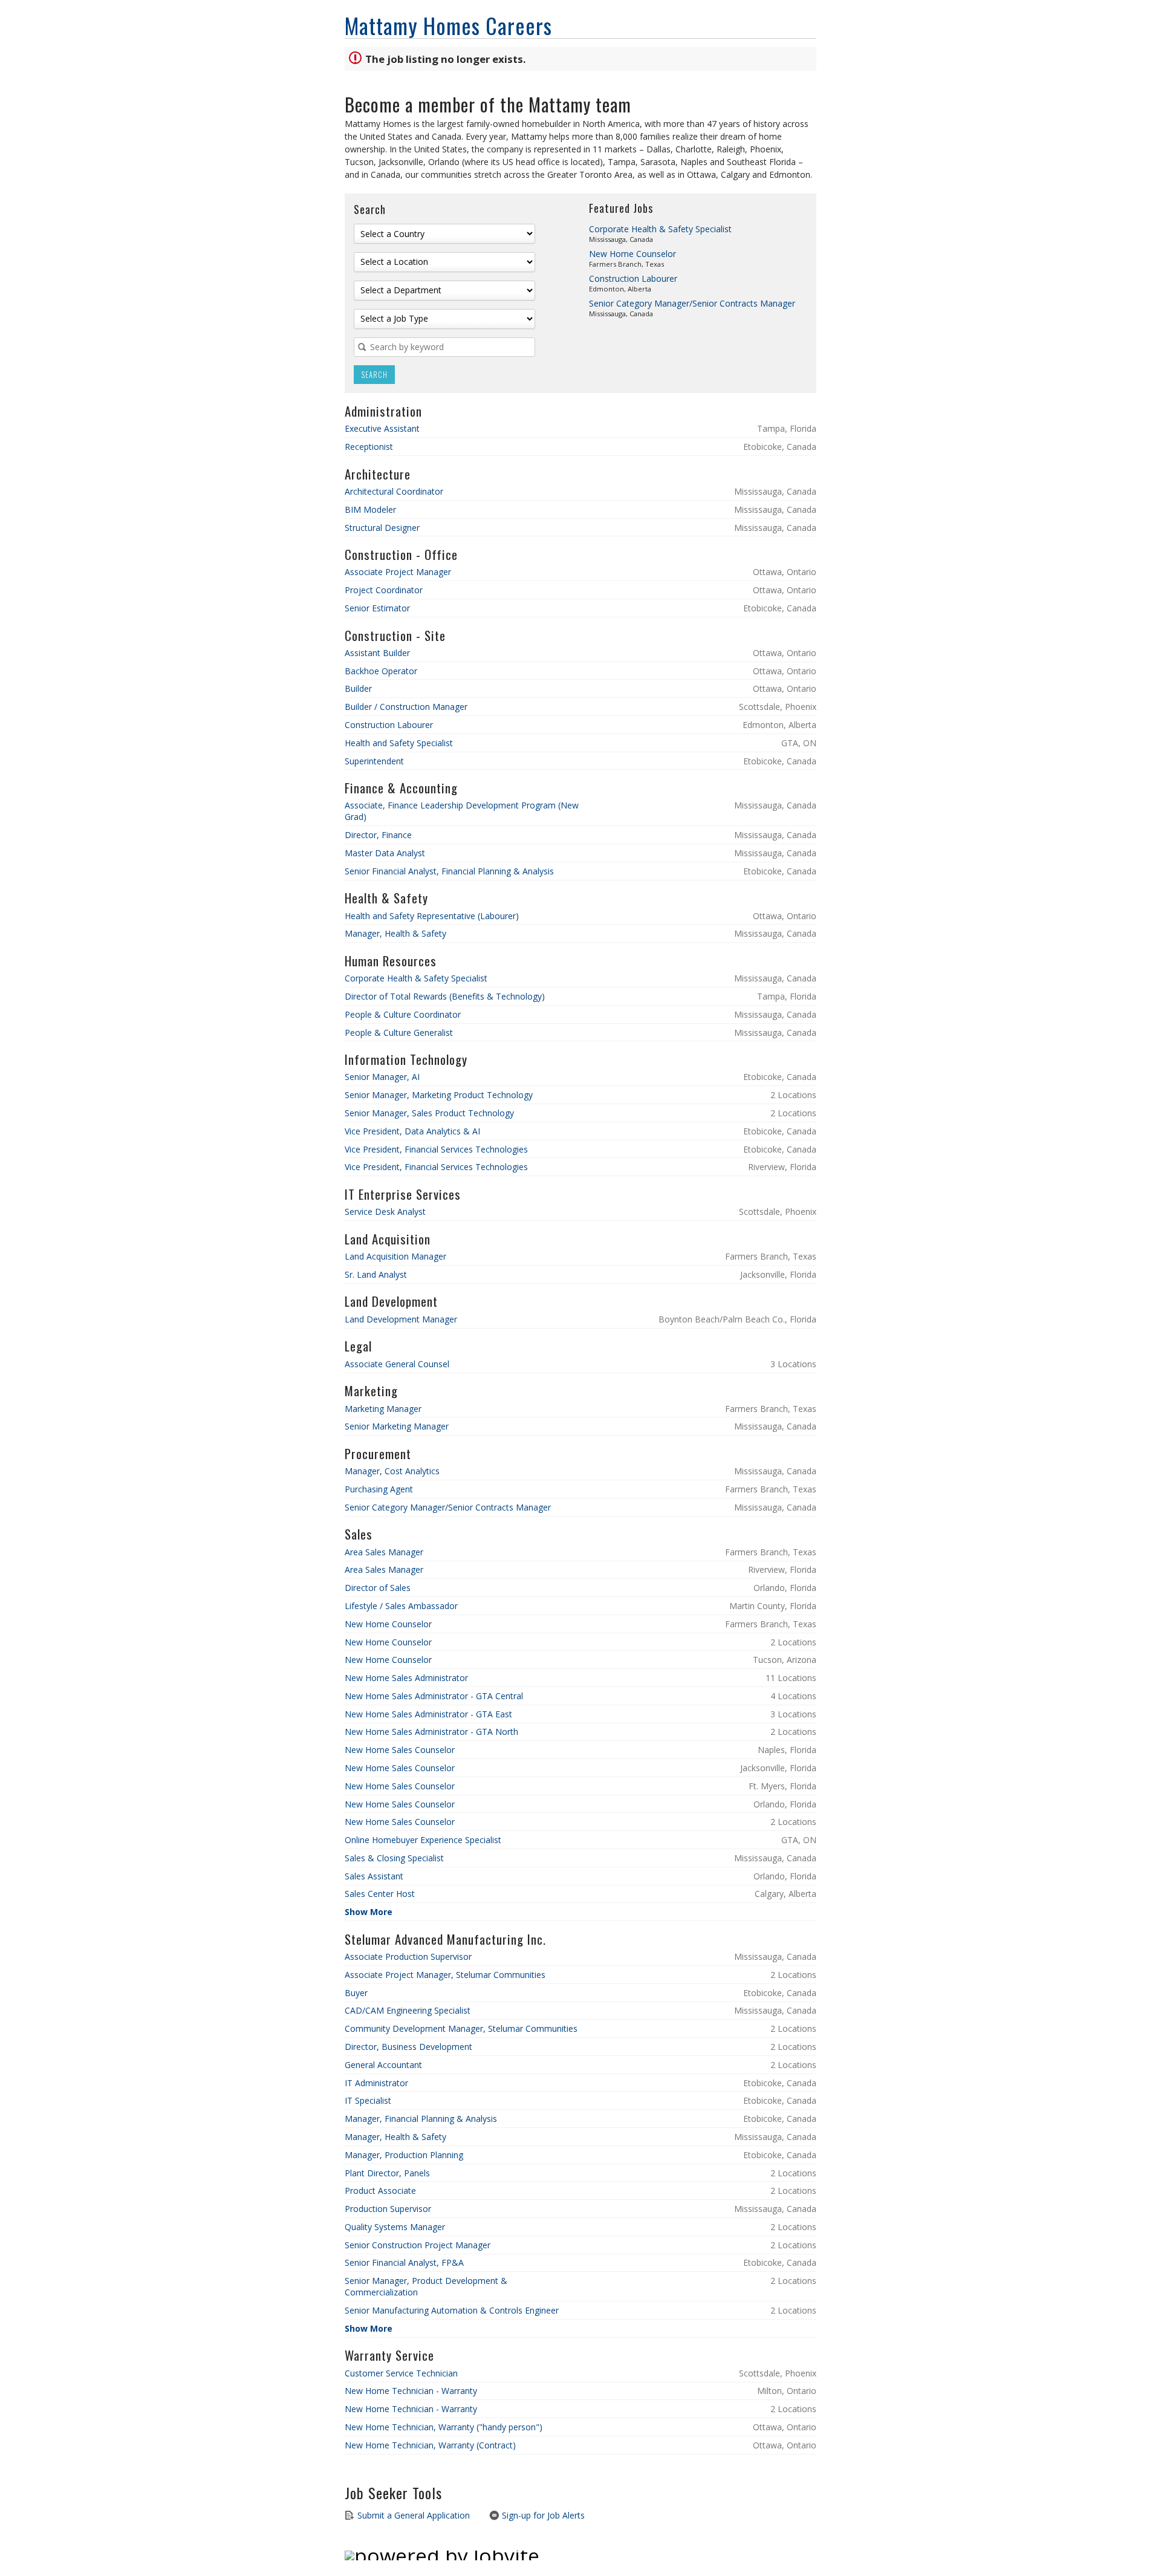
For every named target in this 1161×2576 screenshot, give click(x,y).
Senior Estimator (377, 608)
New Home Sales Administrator (406, 1678)
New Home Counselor (633, 254)
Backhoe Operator (381, 671)
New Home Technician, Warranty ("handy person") (444, 2427)
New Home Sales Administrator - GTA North (431, 1732)
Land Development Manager (401, 1319)
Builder (358, 688)
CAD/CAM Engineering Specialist (408, 2010)
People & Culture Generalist (399, 1033)
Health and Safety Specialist (399, 743)
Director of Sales (378, 1588)
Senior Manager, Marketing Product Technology (439, 1095)
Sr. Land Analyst (376, 1274)
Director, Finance (378, 835)
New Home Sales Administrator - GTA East (428, 1714)
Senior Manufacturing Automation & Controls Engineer (452, 2310)
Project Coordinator (384, 590)
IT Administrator (376, 2083)
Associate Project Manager (398, 572)
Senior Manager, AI (382, 1077)
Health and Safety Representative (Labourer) (432, 916)
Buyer (356, 1993)
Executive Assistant (382, 428)
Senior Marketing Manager (397, 1426)
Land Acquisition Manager (395, 1256)
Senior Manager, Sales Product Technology (429, 1113)
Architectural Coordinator (394, 491)
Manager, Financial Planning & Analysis (421, 2119)
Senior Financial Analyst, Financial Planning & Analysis (449, 871)
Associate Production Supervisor (408, 1956)
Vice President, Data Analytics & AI (412, 1131)
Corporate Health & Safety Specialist (660, 229)
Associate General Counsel (397, 1364)
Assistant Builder (377, 653)
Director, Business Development (408, 2047)
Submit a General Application (412, 2515)
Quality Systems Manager (395, 2227)
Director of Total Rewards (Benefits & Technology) (445, 996)
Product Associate (380, 2191)
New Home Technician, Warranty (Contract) (430, 2445)
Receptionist (369, 447)
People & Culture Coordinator (403, 1014)
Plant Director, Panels (387, 2173)
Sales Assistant (374, 1876)
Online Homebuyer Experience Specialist (423, 1840)
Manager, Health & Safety (395, 933)
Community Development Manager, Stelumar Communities (461, 2028)
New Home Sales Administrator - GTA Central (434, 1696)
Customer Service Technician (401, 2373)
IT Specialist (368, 2100)
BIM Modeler (370, 509)
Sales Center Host (380, 1894)
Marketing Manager (383, 1409)
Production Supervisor (388, 2209)
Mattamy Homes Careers (448, 25)
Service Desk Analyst (385, 1212)
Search (375, 375)
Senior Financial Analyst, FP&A (404, 2262)
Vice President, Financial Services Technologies (436, 1149)
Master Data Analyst (385, 853)
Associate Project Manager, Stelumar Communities (445, 1975)
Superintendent (374, 761)
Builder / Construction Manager (406, 707)
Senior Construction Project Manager (418, 2245)
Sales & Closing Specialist (394, 1858)
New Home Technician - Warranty (411, 2391)
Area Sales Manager (384, 1552)
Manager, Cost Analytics (392, 1471)
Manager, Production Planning (404, 2155)
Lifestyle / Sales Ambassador (401, 1606)
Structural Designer (382, 528)
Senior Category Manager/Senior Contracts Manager (692, 303)
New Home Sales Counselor (400, 1750)
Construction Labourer (633, 278)
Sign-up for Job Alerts (542, 2515)
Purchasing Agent (379, 1489)
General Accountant (383, 2065)
